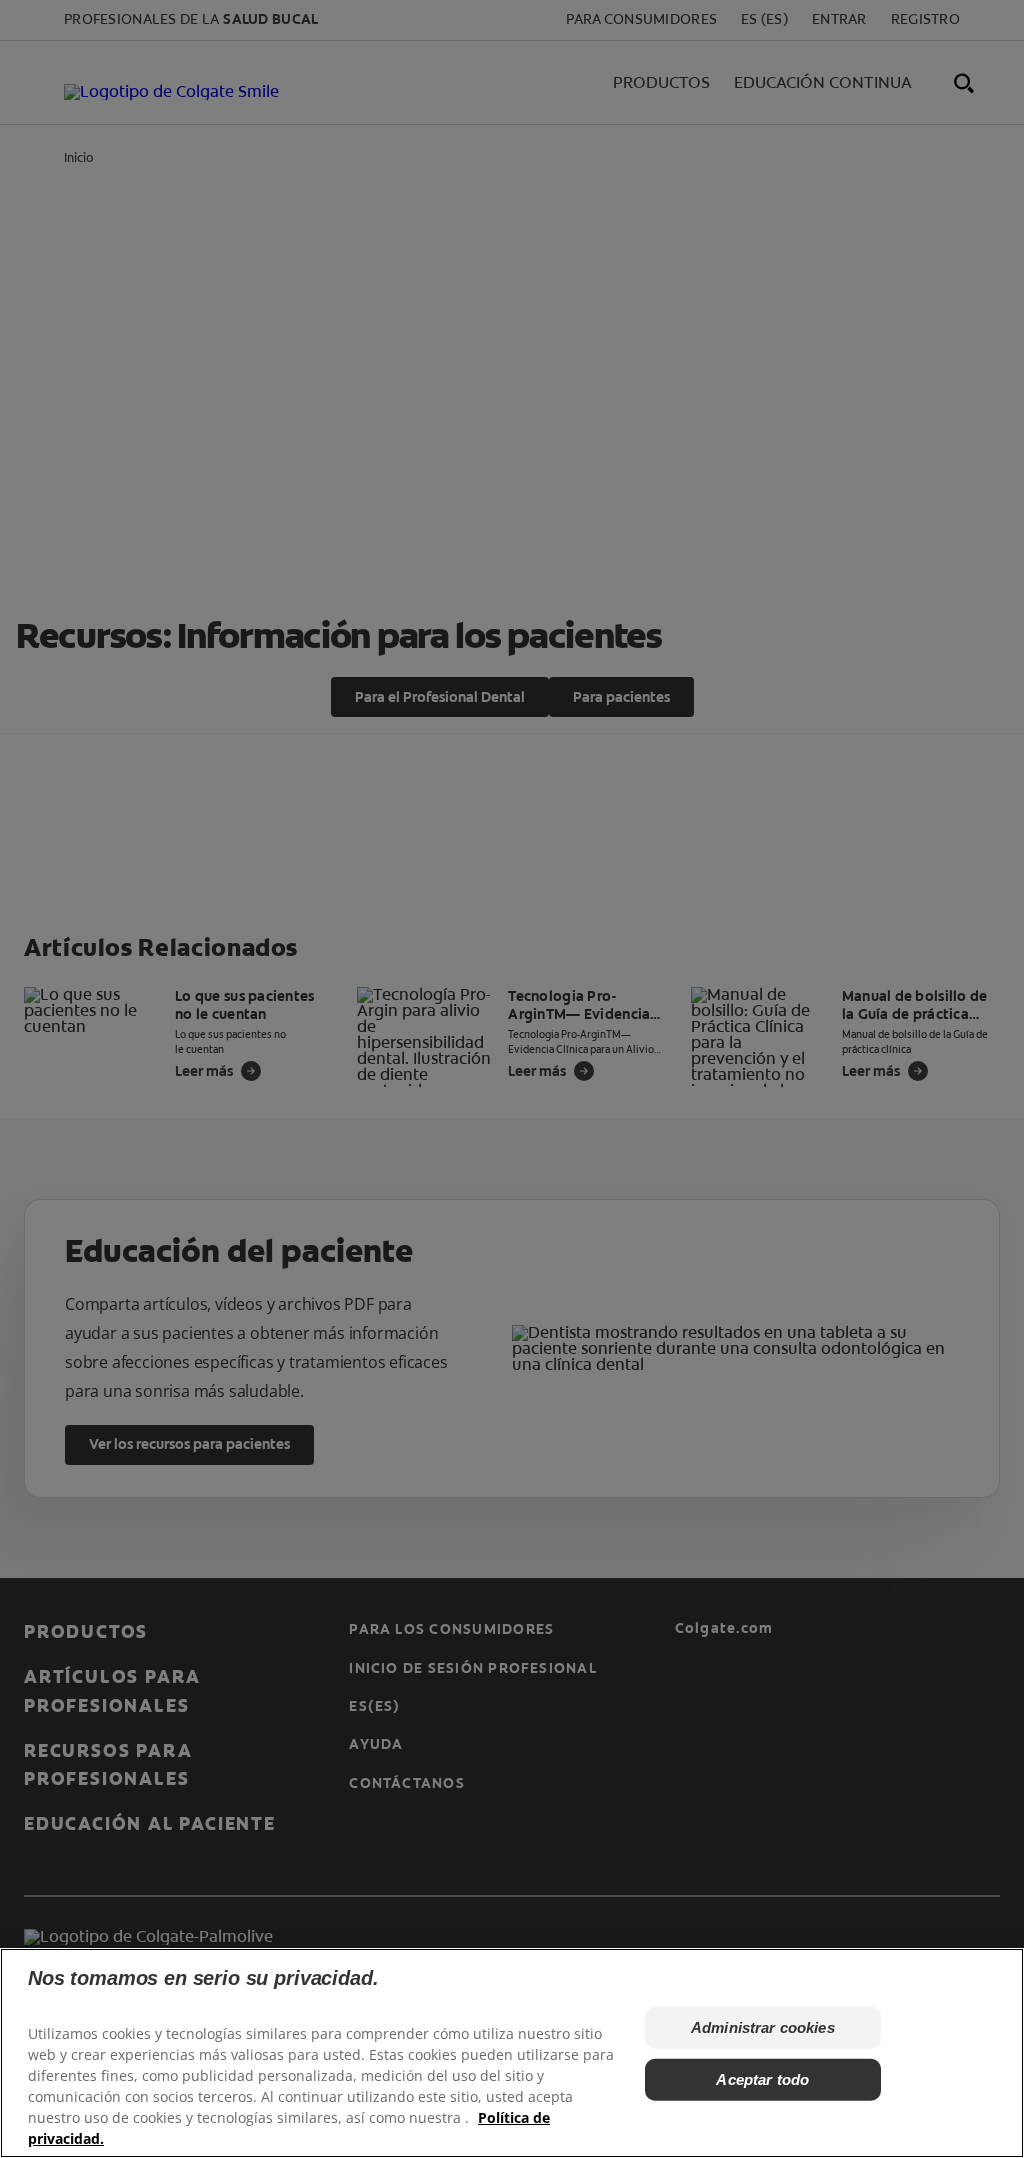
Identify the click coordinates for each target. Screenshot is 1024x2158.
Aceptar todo (762, 2079)
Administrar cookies (763, 2027)
